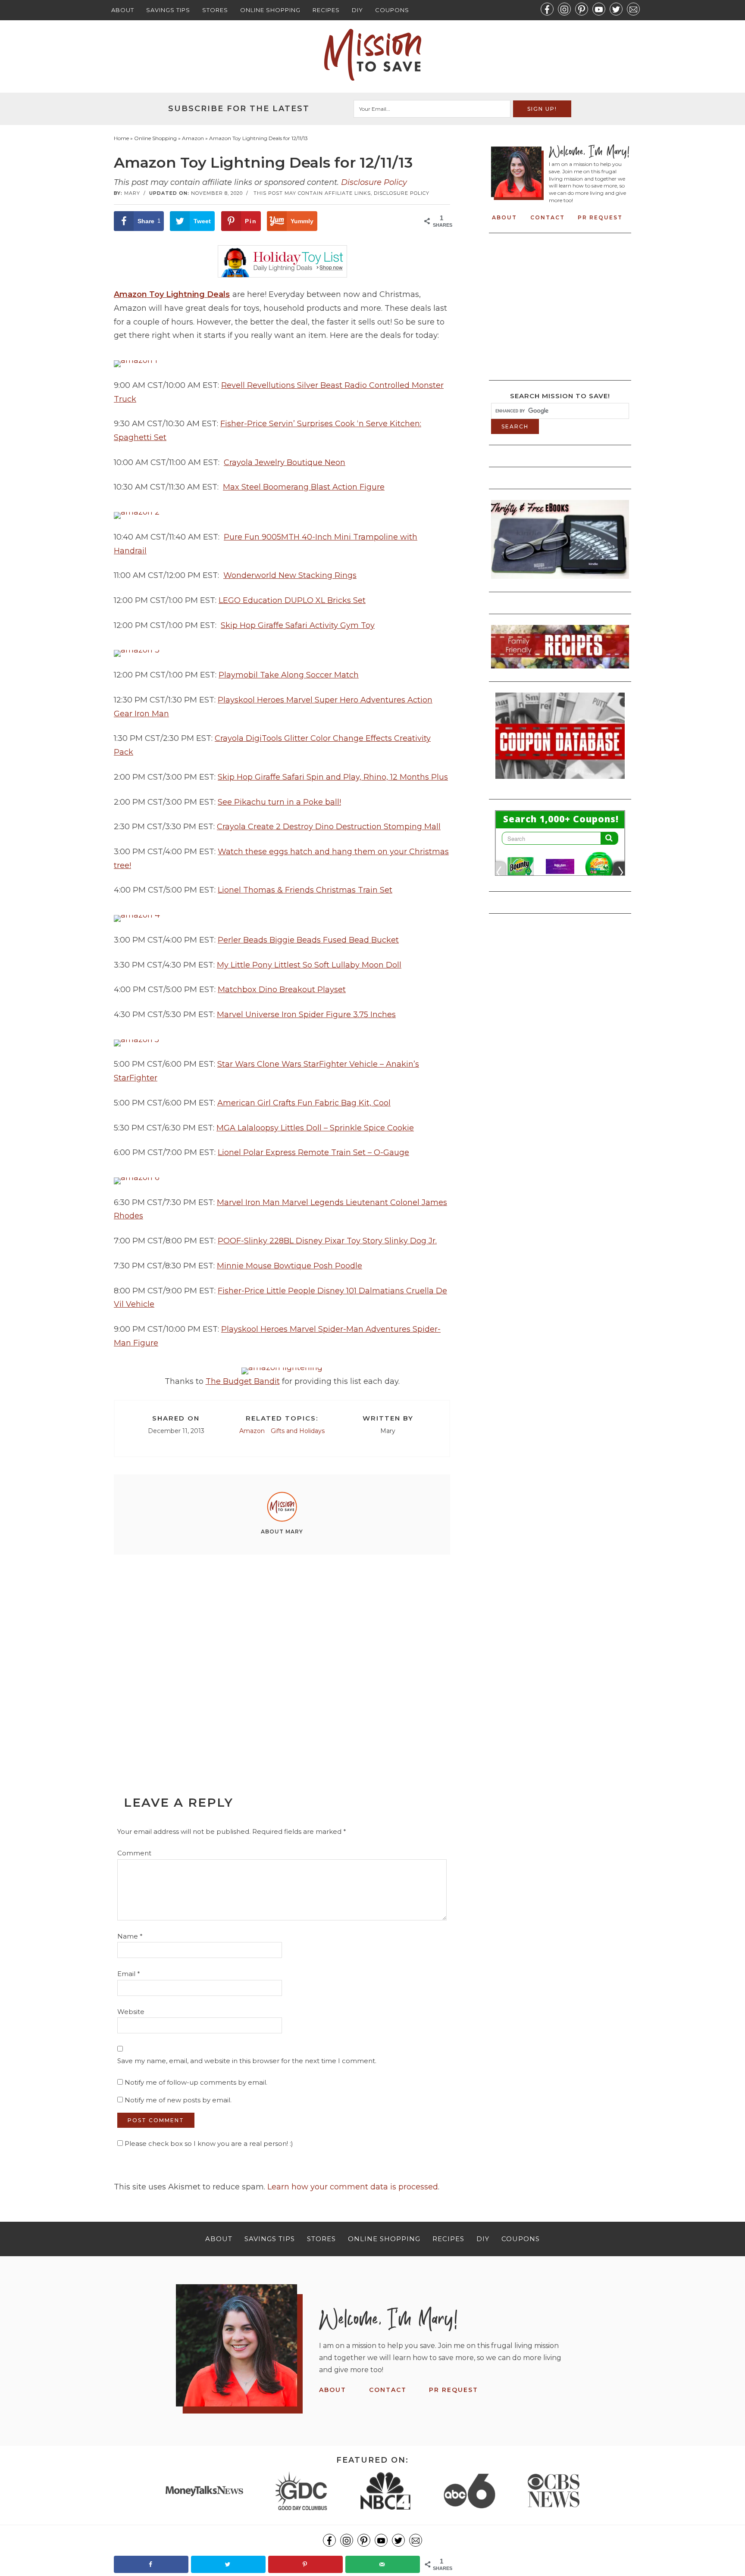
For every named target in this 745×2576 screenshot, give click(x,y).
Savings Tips (168, 10)
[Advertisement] (282, 1655)
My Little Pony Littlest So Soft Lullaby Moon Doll (309, 965)
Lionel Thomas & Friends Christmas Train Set (305, 890)
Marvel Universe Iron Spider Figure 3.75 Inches (306, 1015)
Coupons (392, 10)
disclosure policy (402, 193)
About (123, 10)
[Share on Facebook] (151, 2564)
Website (131, 2012)
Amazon (252, 1431)
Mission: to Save (372, 55)
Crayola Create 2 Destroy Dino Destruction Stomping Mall (329, 827)
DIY (357, 10)
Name (130, 1936)
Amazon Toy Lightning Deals (172, 294)
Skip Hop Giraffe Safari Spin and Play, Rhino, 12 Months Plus (333, 777)
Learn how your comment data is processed (353, 2187)
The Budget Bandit (243, 1381)
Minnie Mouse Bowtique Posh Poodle (290, 1266)
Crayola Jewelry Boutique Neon (285, 462)
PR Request (600, 217)
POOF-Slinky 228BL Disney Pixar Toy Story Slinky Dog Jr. (327, 1241)
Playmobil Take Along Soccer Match (289, 675)
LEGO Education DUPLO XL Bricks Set (292, 600)
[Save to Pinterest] (305, 2564)
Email (129, 1974)
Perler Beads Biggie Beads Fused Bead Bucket (308, 940)
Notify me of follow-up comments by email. (196, 2082)
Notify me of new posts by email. (178, 2100)
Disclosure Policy (374, 182)
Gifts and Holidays (298, 1431)
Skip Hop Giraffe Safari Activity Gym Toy (298, 625)
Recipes (326, 10)
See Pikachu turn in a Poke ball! (279, 802)
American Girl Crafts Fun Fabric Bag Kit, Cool (304, 1103)
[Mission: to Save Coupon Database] (560, 781)
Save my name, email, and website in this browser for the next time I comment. (247, 2061)
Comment (134, 1853)
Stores (215, 10)
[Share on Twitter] (228, 2564)
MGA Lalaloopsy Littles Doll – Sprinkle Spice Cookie (315, 1128)
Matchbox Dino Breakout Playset (282, 990)
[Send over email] (383, 2564)
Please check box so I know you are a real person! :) (208, 2144)
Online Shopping (270, 10)
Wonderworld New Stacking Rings (290, 575)
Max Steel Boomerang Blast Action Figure (304, 487)
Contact (548, 217)
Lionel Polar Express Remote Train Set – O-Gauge (313, 1152)
